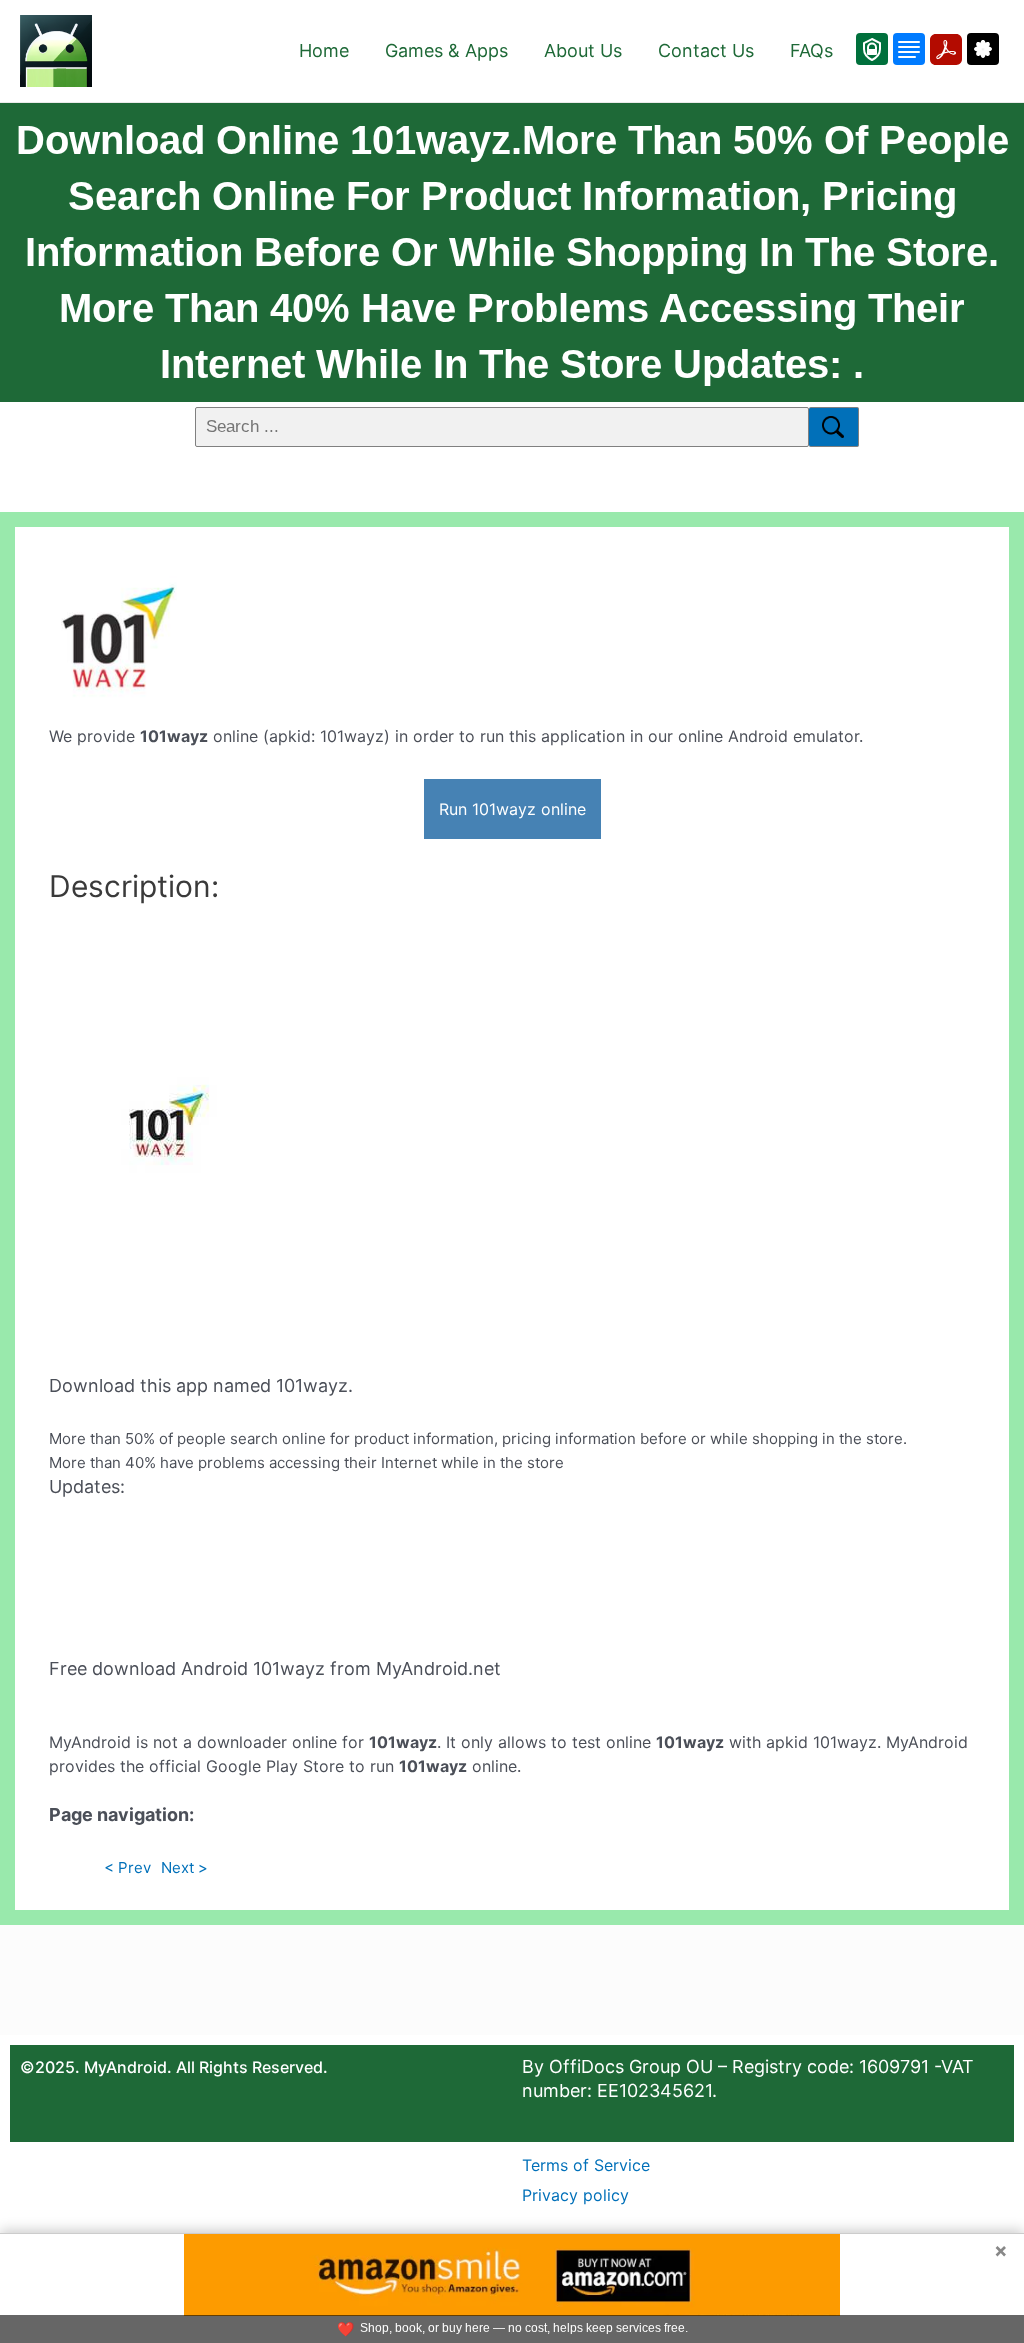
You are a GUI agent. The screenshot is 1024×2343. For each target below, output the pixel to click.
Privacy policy (575, 2195)
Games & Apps (446, 50)
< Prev (127, 1867)
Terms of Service (586, 2165)
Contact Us (706, 50)
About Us (583, 50)
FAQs (811, 50)
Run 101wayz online (512, 809)
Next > (184, 1867)
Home (324, 50)
